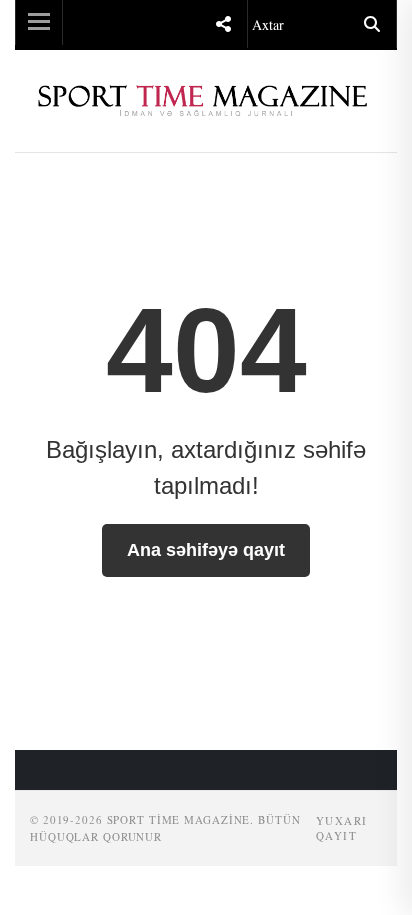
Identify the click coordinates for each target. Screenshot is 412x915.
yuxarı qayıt (342, 828)
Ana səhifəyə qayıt (206, 550)
